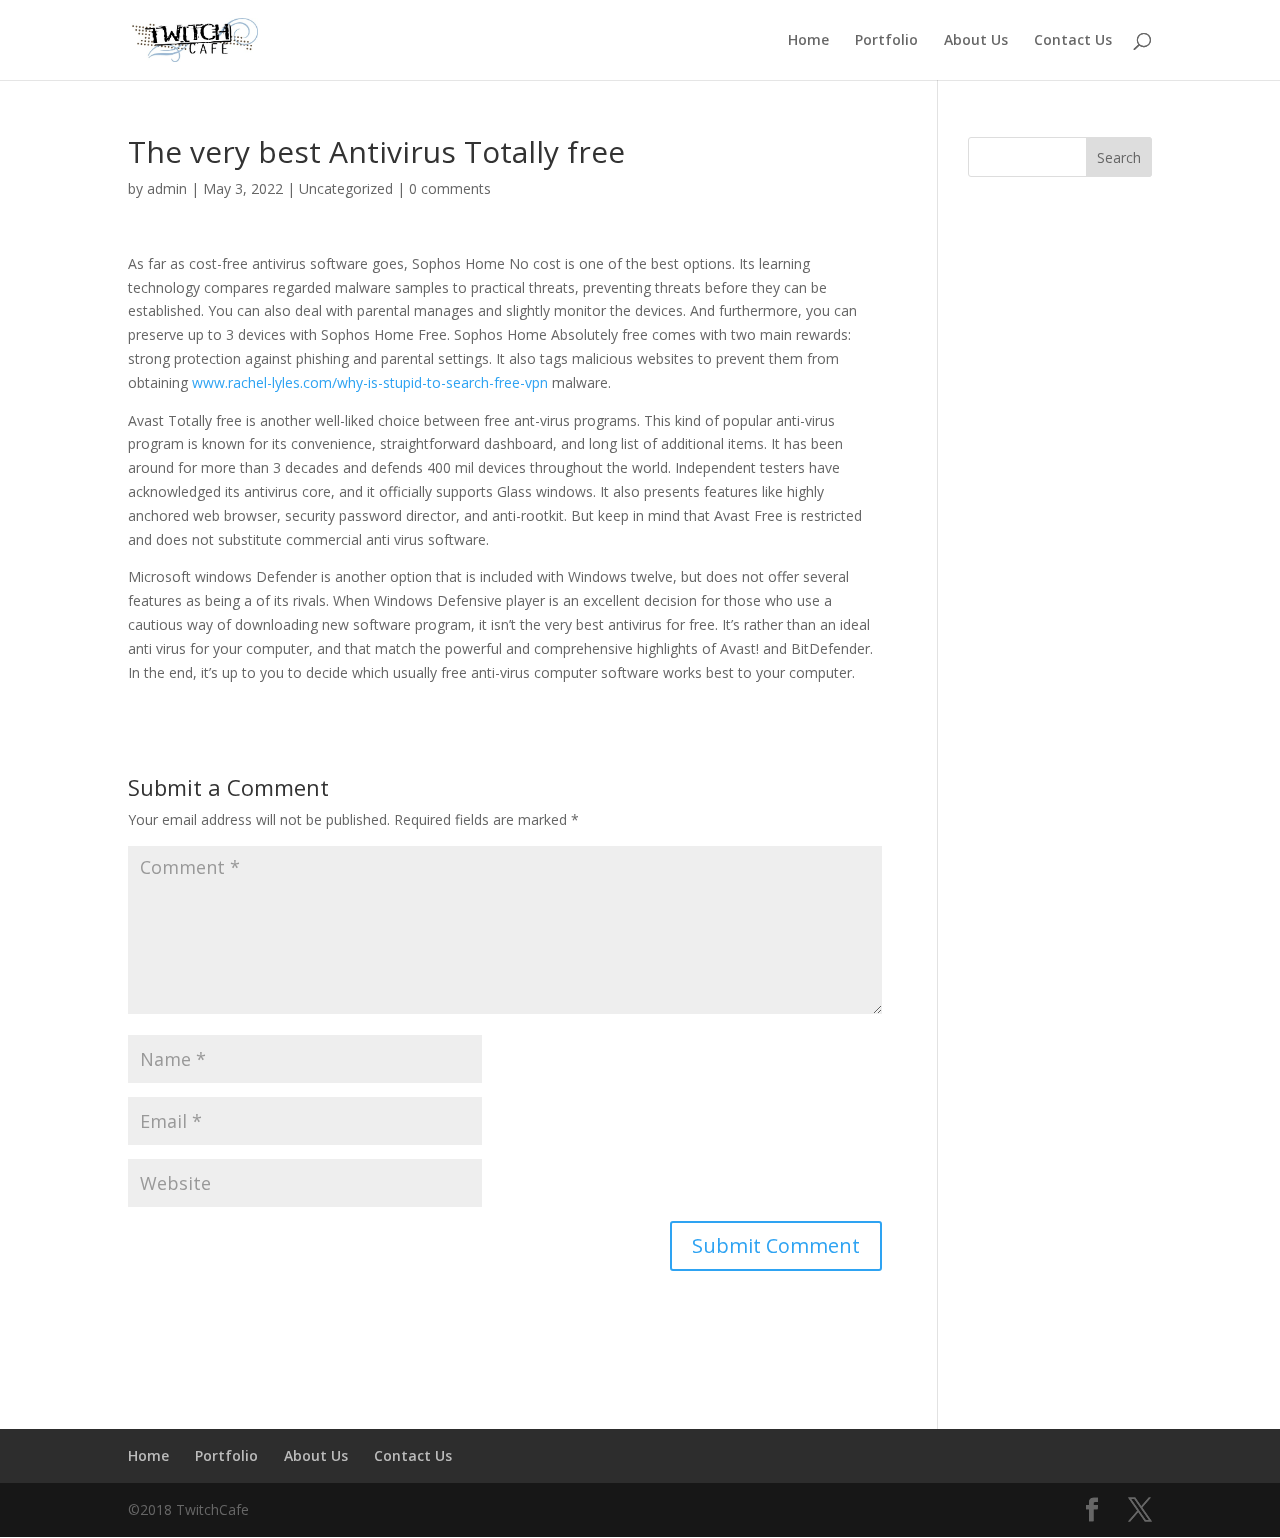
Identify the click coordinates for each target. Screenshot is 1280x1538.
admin (167, 188)
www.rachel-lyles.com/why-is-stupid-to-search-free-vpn (370, 382)
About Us (976, 41)
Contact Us (1073, 41)
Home (808, 41)
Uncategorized (346, 188)
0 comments (450, 188)
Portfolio (886, 41)
